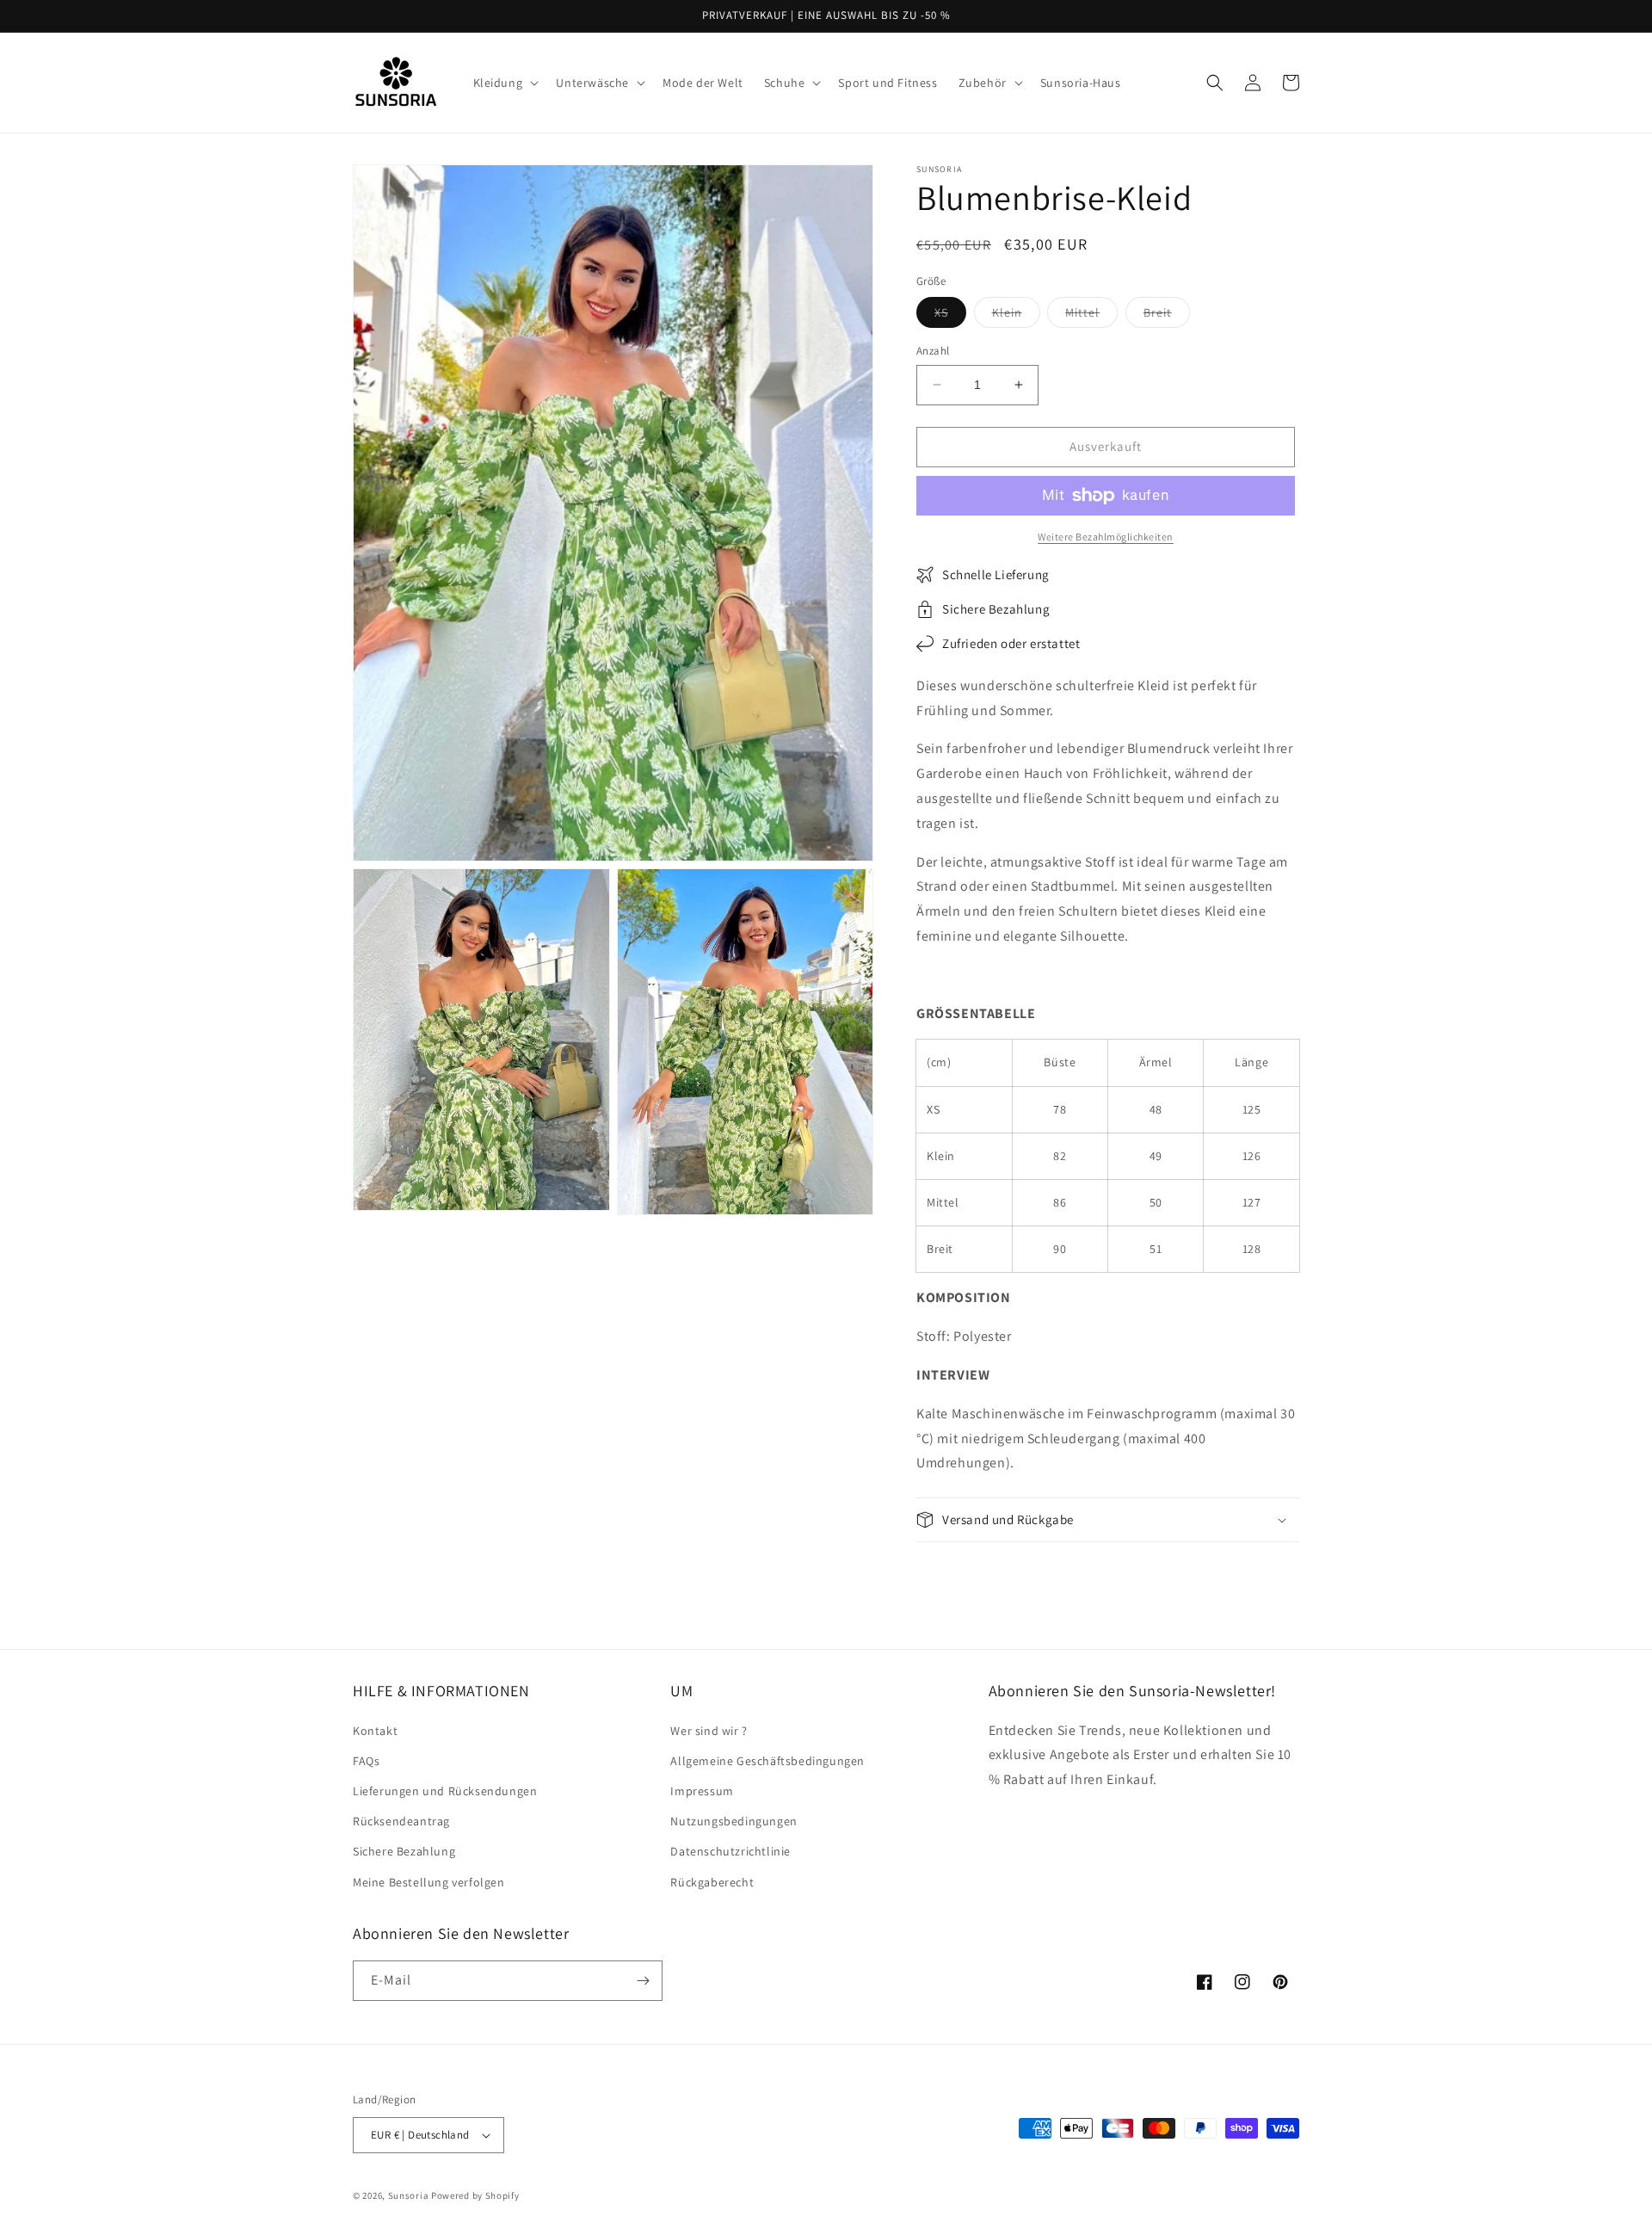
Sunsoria (409, 2195)
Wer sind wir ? (709, 1731)
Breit (1167, 316)
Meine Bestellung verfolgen (429, 1882)
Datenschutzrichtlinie (730, 1851)
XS (950, 316)
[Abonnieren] (643, 1981)
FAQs (366, 1761)
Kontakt (375, 1731)
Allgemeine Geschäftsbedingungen (767, 1761)
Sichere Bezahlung (404, 1851)
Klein (1016, 316)
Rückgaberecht (712, 1882)
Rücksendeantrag (401, 1821)
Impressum (702, 1791)
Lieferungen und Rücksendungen (445, 1791)
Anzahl (933, 351)
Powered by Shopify (475, 2195)
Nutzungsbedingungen (734, 1821)
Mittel (1091, 316)
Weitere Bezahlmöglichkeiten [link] (1106, 537)
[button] (505, 83)
